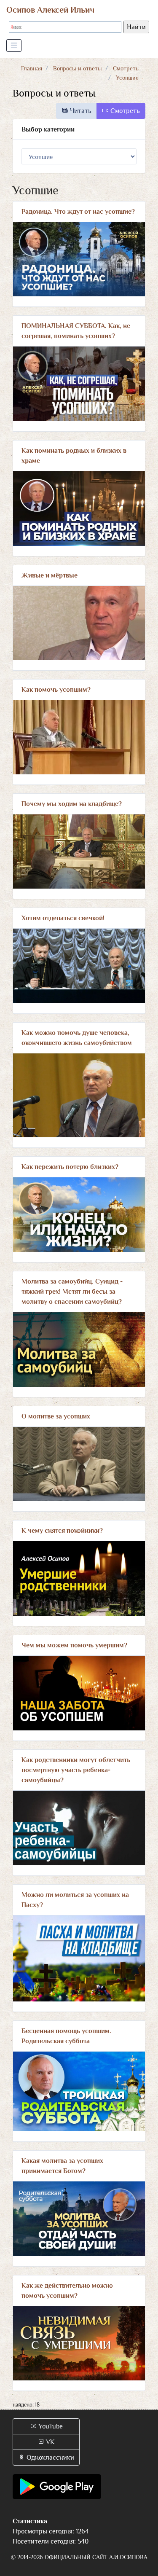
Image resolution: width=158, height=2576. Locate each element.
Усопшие (127, 78)
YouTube (50, 2426)
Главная (32, 68)
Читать (80, 111)
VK (50, 2442)
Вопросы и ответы (78, 68)
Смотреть (126, 68)
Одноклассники (50, 2458)
